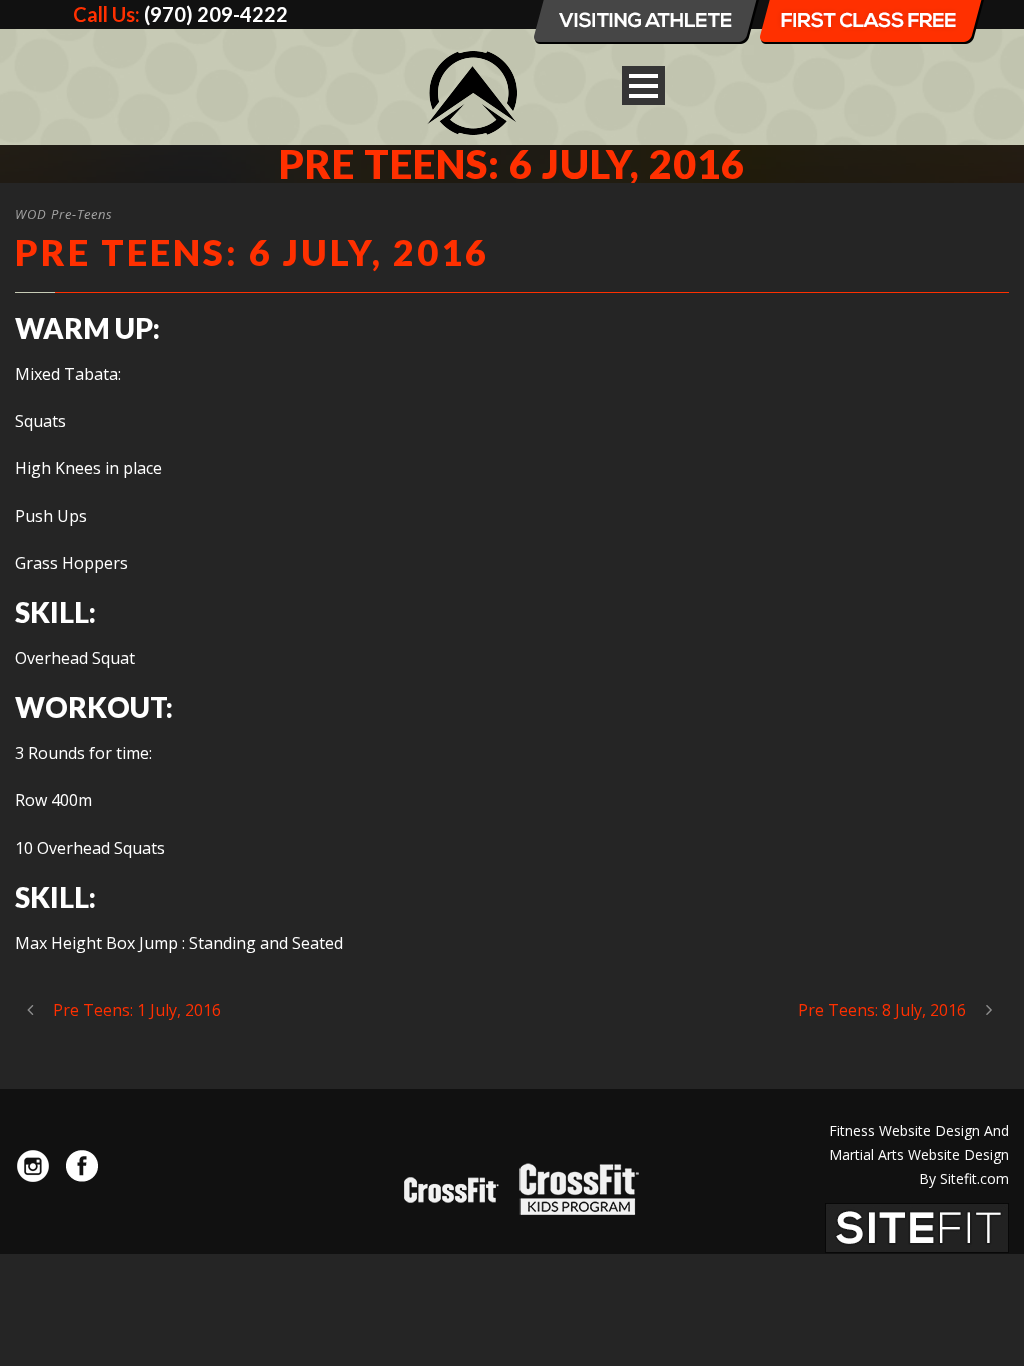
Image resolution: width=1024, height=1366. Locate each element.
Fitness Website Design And (919, 1130)
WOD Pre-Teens (64, 214)
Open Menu (643, 85)
